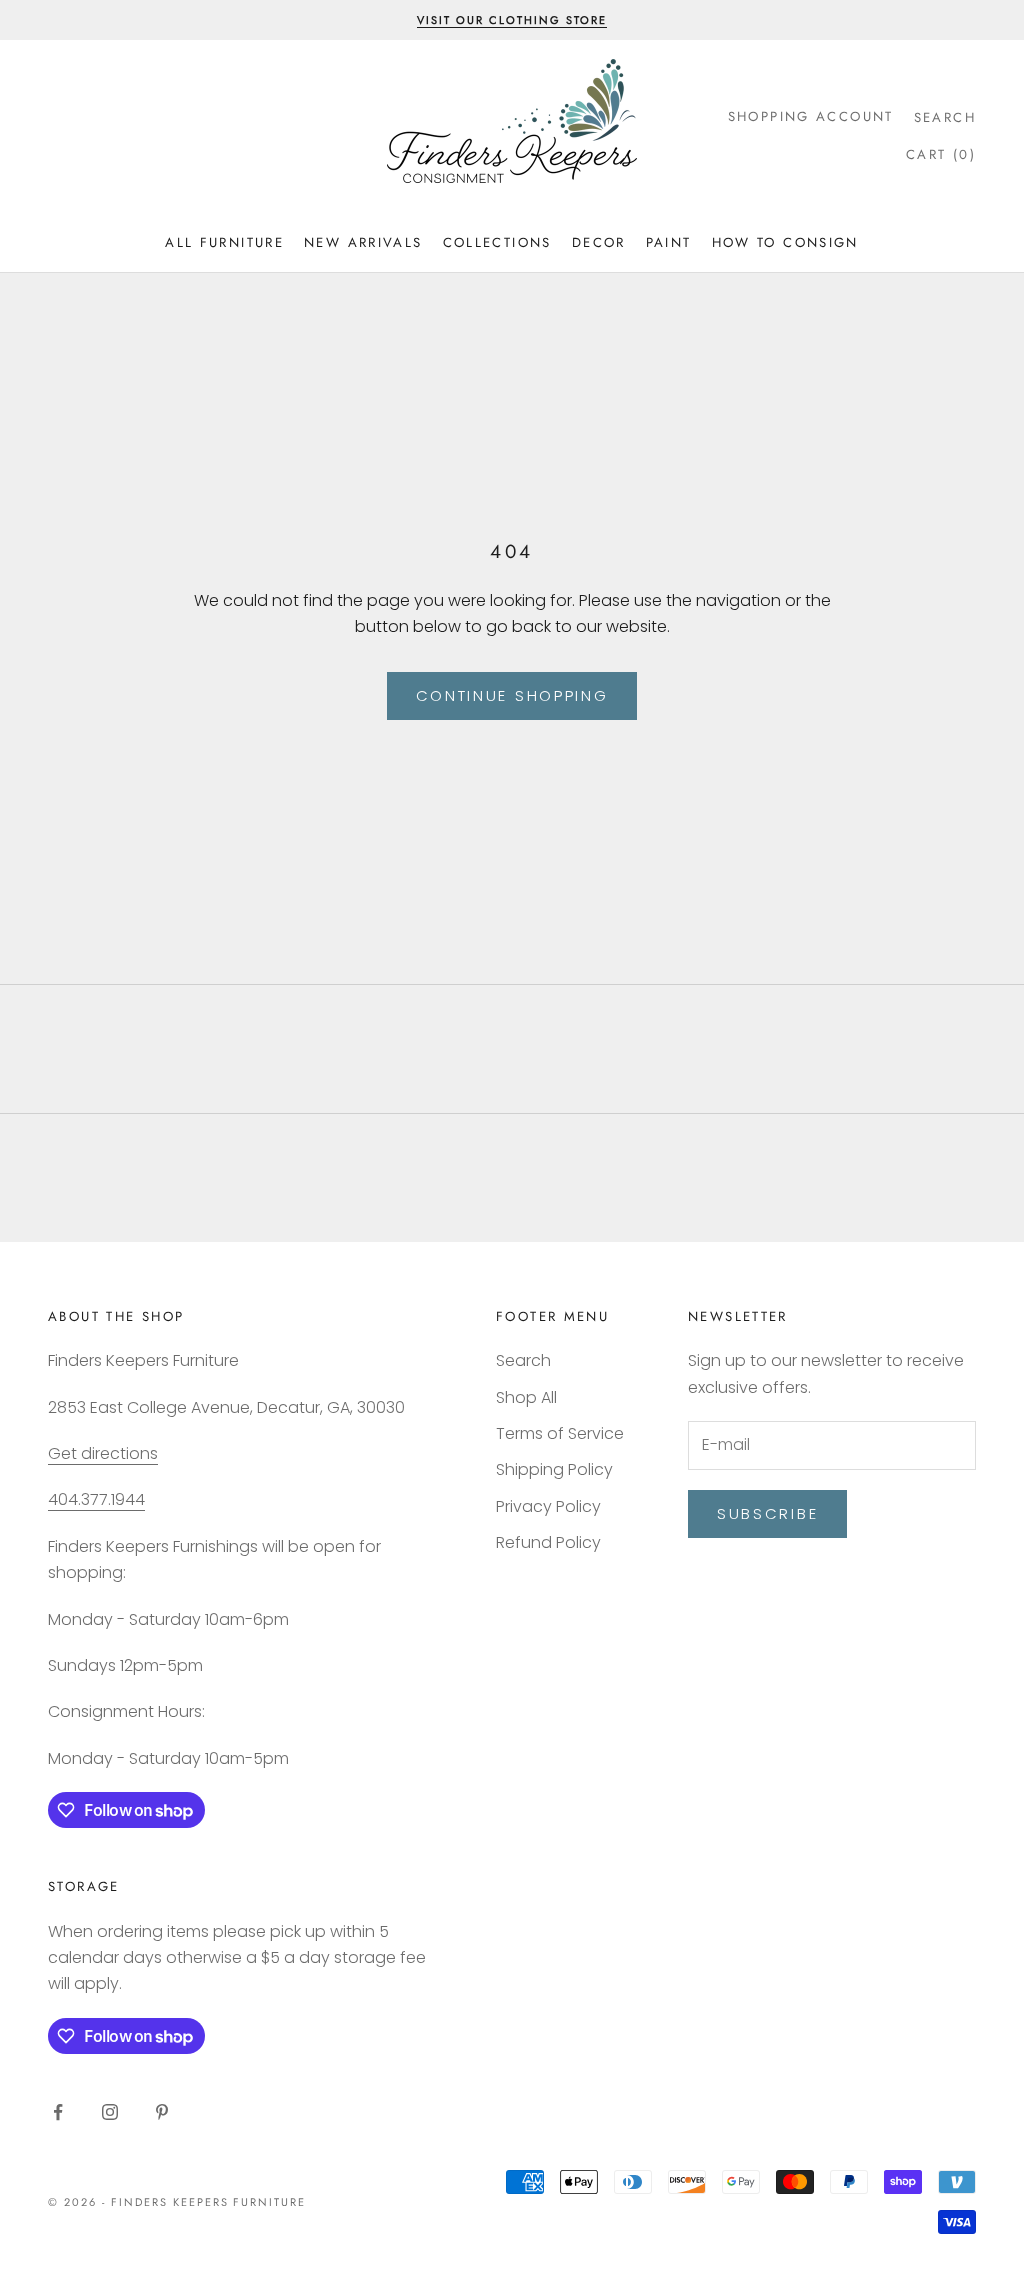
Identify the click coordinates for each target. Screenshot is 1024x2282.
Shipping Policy (554, 1469)
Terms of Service (560, 1433)
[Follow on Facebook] (58, 2112)
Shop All (526, 1397)
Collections (497, 242)
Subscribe (767, 1513)
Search (523, 1360)
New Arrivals (363, 242)
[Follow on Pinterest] (162, 2112)
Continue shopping (512, 695)
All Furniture (224, 242)
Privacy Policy (548, 1506)
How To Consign (785, 242)
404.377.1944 (96, 1499)
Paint (669, 242)
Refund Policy (548, 1542)
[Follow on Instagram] (110, 2112)
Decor (599, 242)
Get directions (103, 1453)
